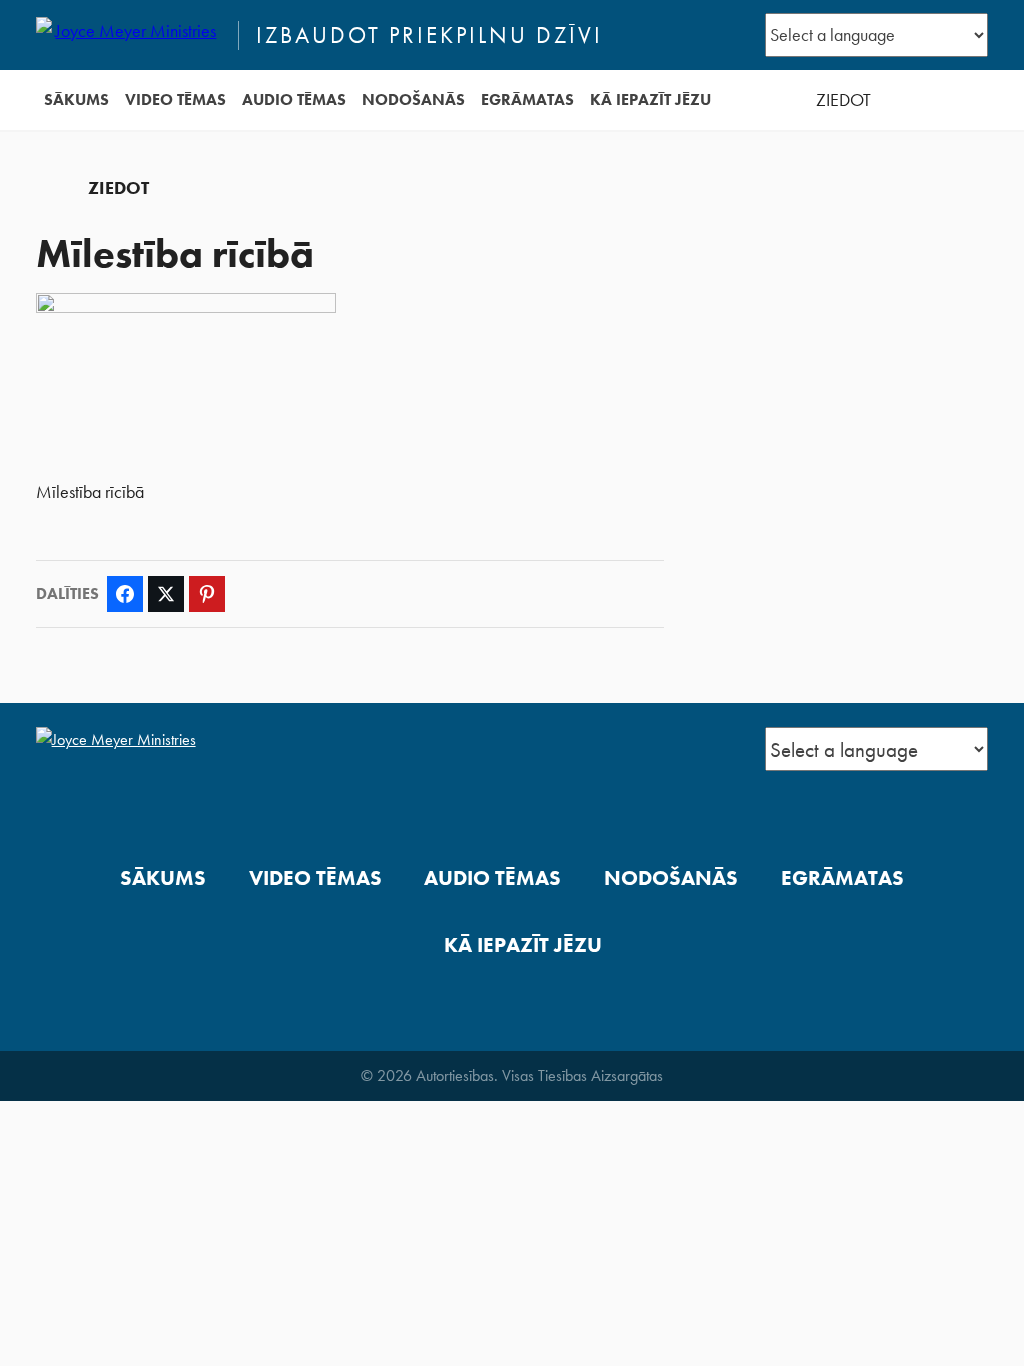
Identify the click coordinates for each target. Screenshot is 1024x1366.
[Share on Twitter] (166, 594)
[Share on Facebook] (125, 594)
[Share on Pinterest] (207, 594)
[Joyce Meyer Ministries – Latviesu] (128, 35)
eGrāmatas (527, 99)
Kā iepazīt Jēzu (650, 99)
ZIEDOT (843, 100)
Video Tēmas (175, 99)
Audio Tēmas (294, 99)
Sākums (76, 99)
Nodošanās (413, 99)
